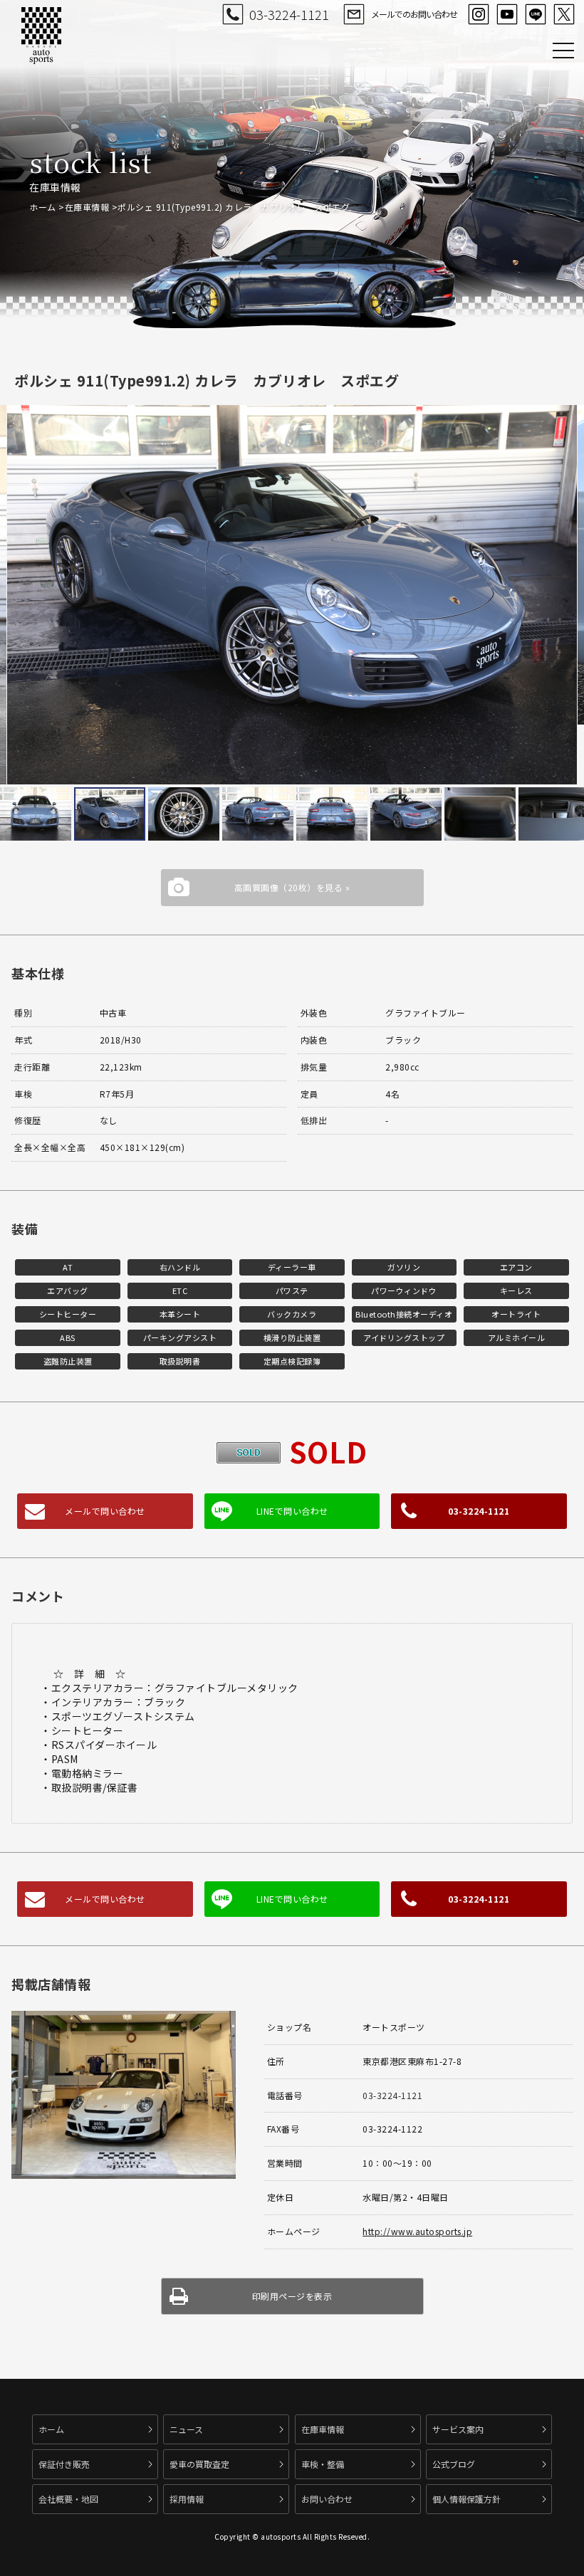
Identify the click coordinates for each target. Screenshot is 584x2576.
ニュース (186, 2429)
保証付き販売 (64, 2464)
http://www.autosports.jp (417, 2231)
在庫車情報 (87, 207)
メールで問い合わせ (105, 1511)
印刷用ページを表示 (292, 2296)
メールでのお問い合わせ (414, 14)
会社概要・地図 (68, 2499)
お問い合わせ (327, 2499)
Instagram (479, 14)
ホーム (43, 207)
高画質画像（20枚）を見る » (292, 887)
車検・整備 (323, 2464)
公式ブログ (454, 2464)
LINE (536, 14)
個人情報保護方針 (466, 2499)
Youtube (507, 14)
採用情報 (187, 2499)
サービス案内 (458, 2429)
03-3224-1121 (289, 14)
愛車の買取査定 (199, 2464)
